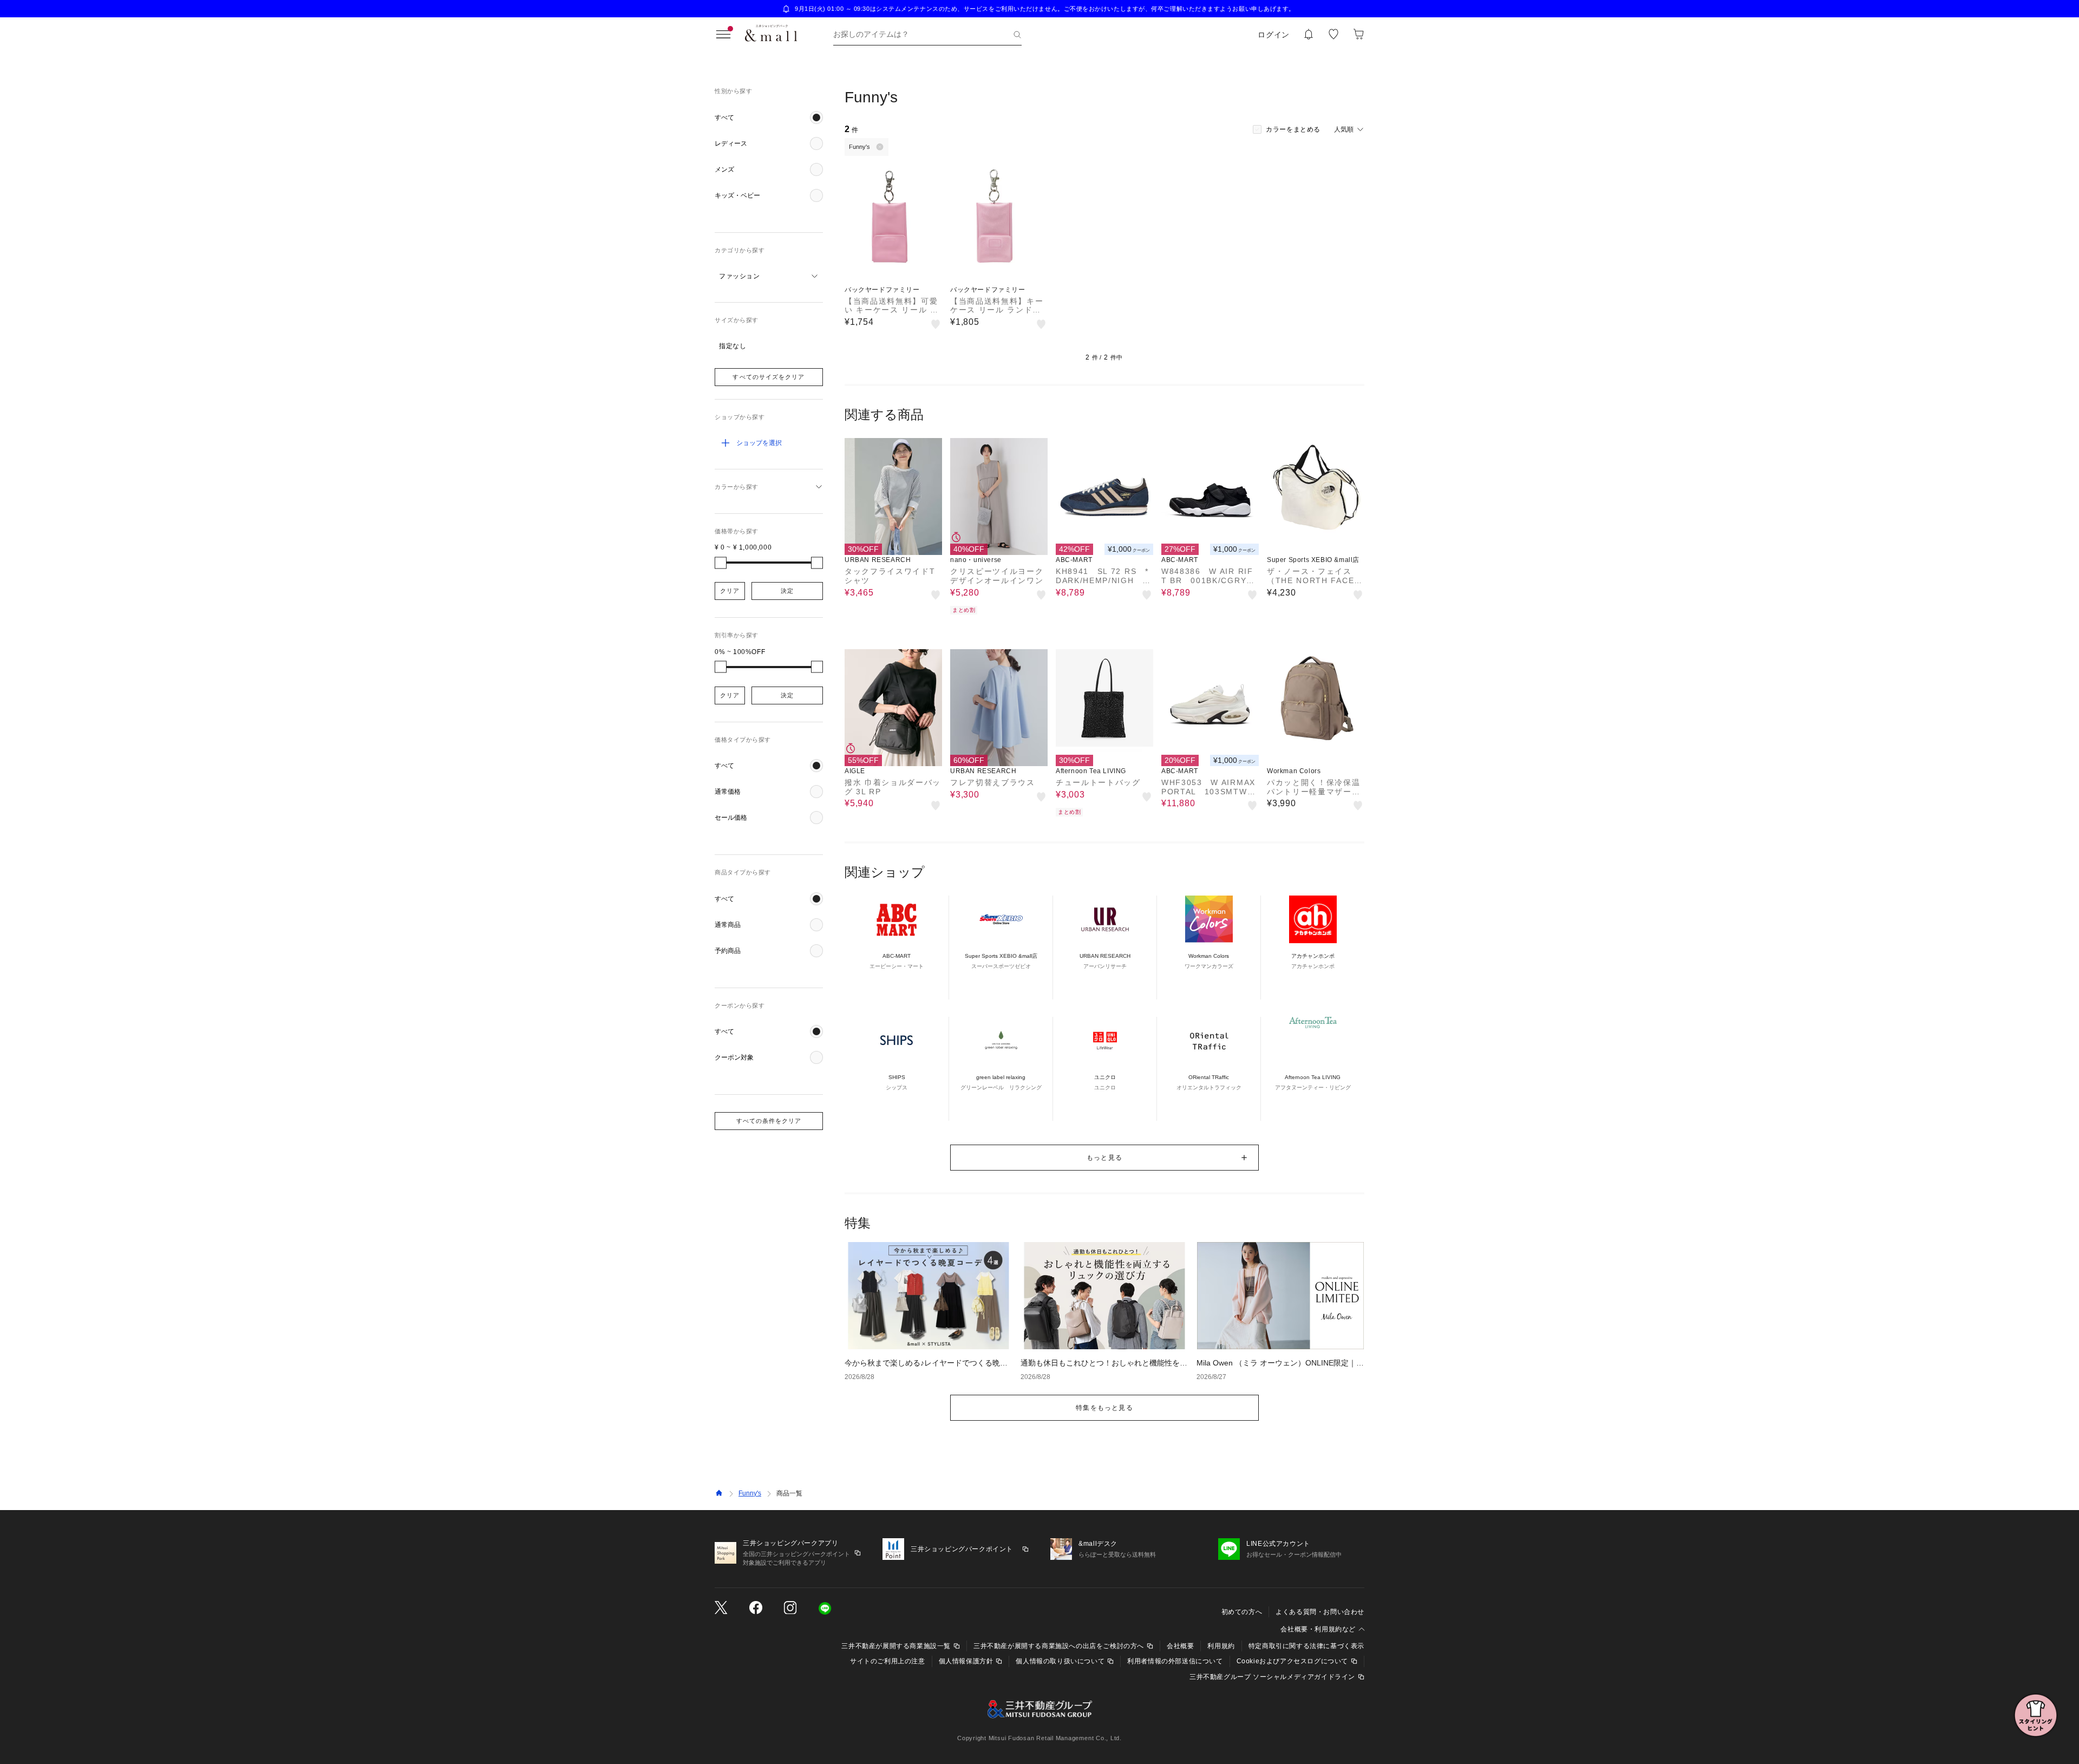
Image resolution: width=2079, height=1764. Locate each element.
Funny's (750, 1493)
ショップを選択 (759, 443)
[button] (769, 117)
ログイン (1274, 35)
